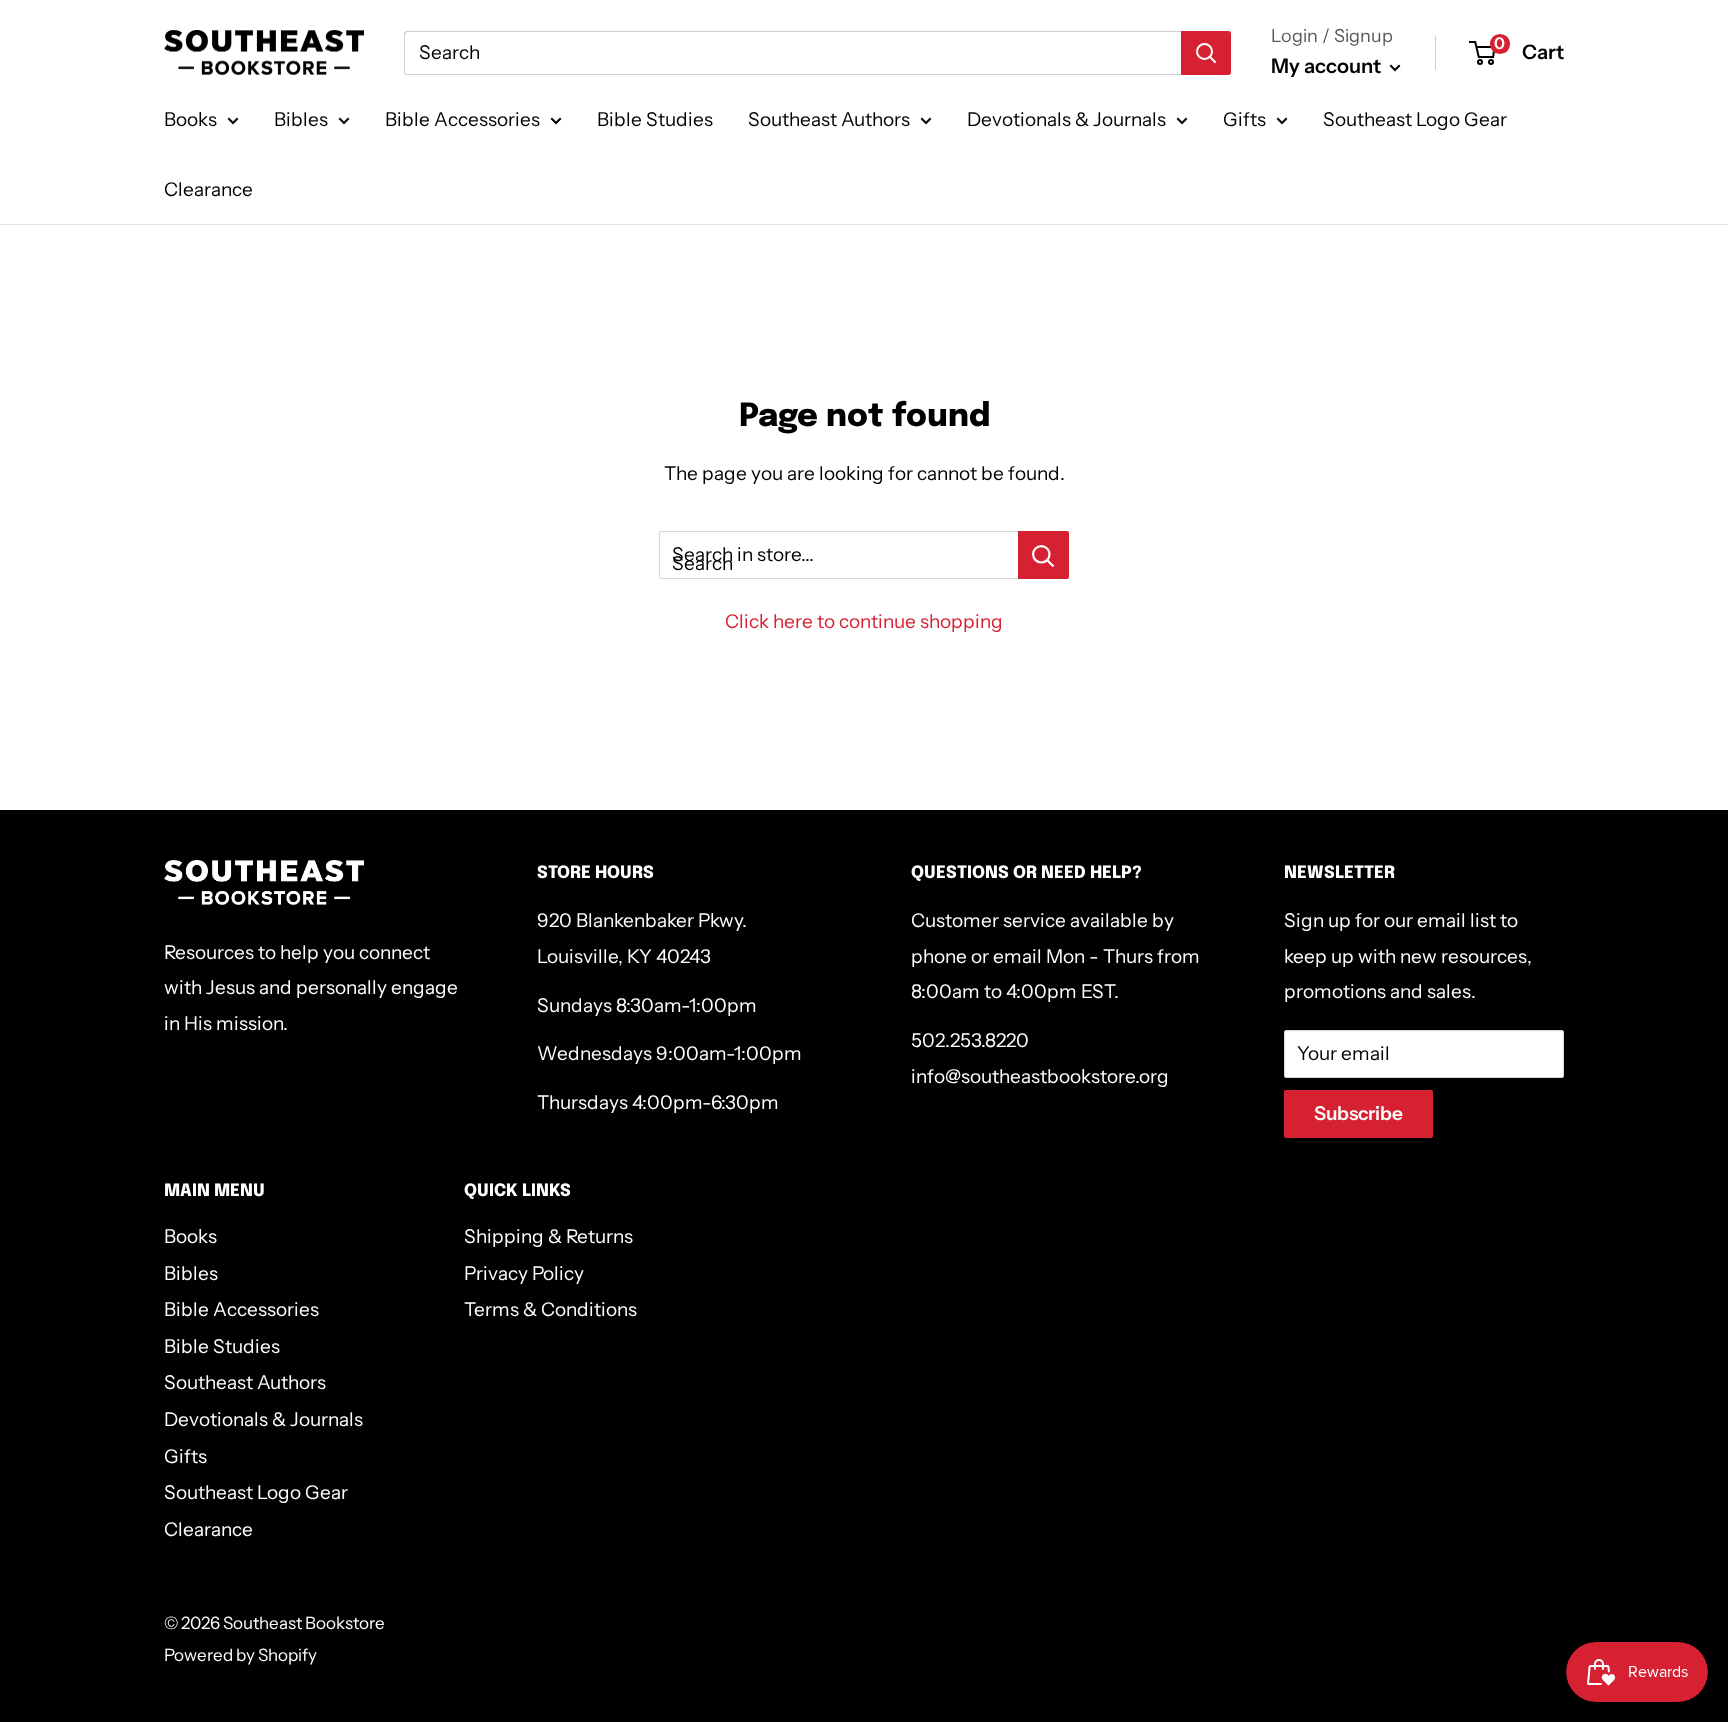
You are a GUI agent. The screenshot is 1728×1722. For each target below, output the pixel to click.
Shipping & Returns (548, 1236)
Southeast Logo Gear (1415, 119)
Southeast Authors (829, 119)
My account (1328, 66)
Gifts (1244, 119)
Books (190, 119)
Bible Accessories (462, 119)
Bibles (301, 119)
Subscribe (1358, 1113)
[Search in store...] (1043, 555)
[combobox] (792, 53)
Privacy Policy (524, 1273)
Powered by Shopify (240, 1655)
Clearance (208, 189)
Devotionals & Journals (1066, 119)
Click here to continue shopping (864, 621)
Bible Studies (655, 119)
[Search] (1206, 53)
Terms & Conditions (550, 1309)
